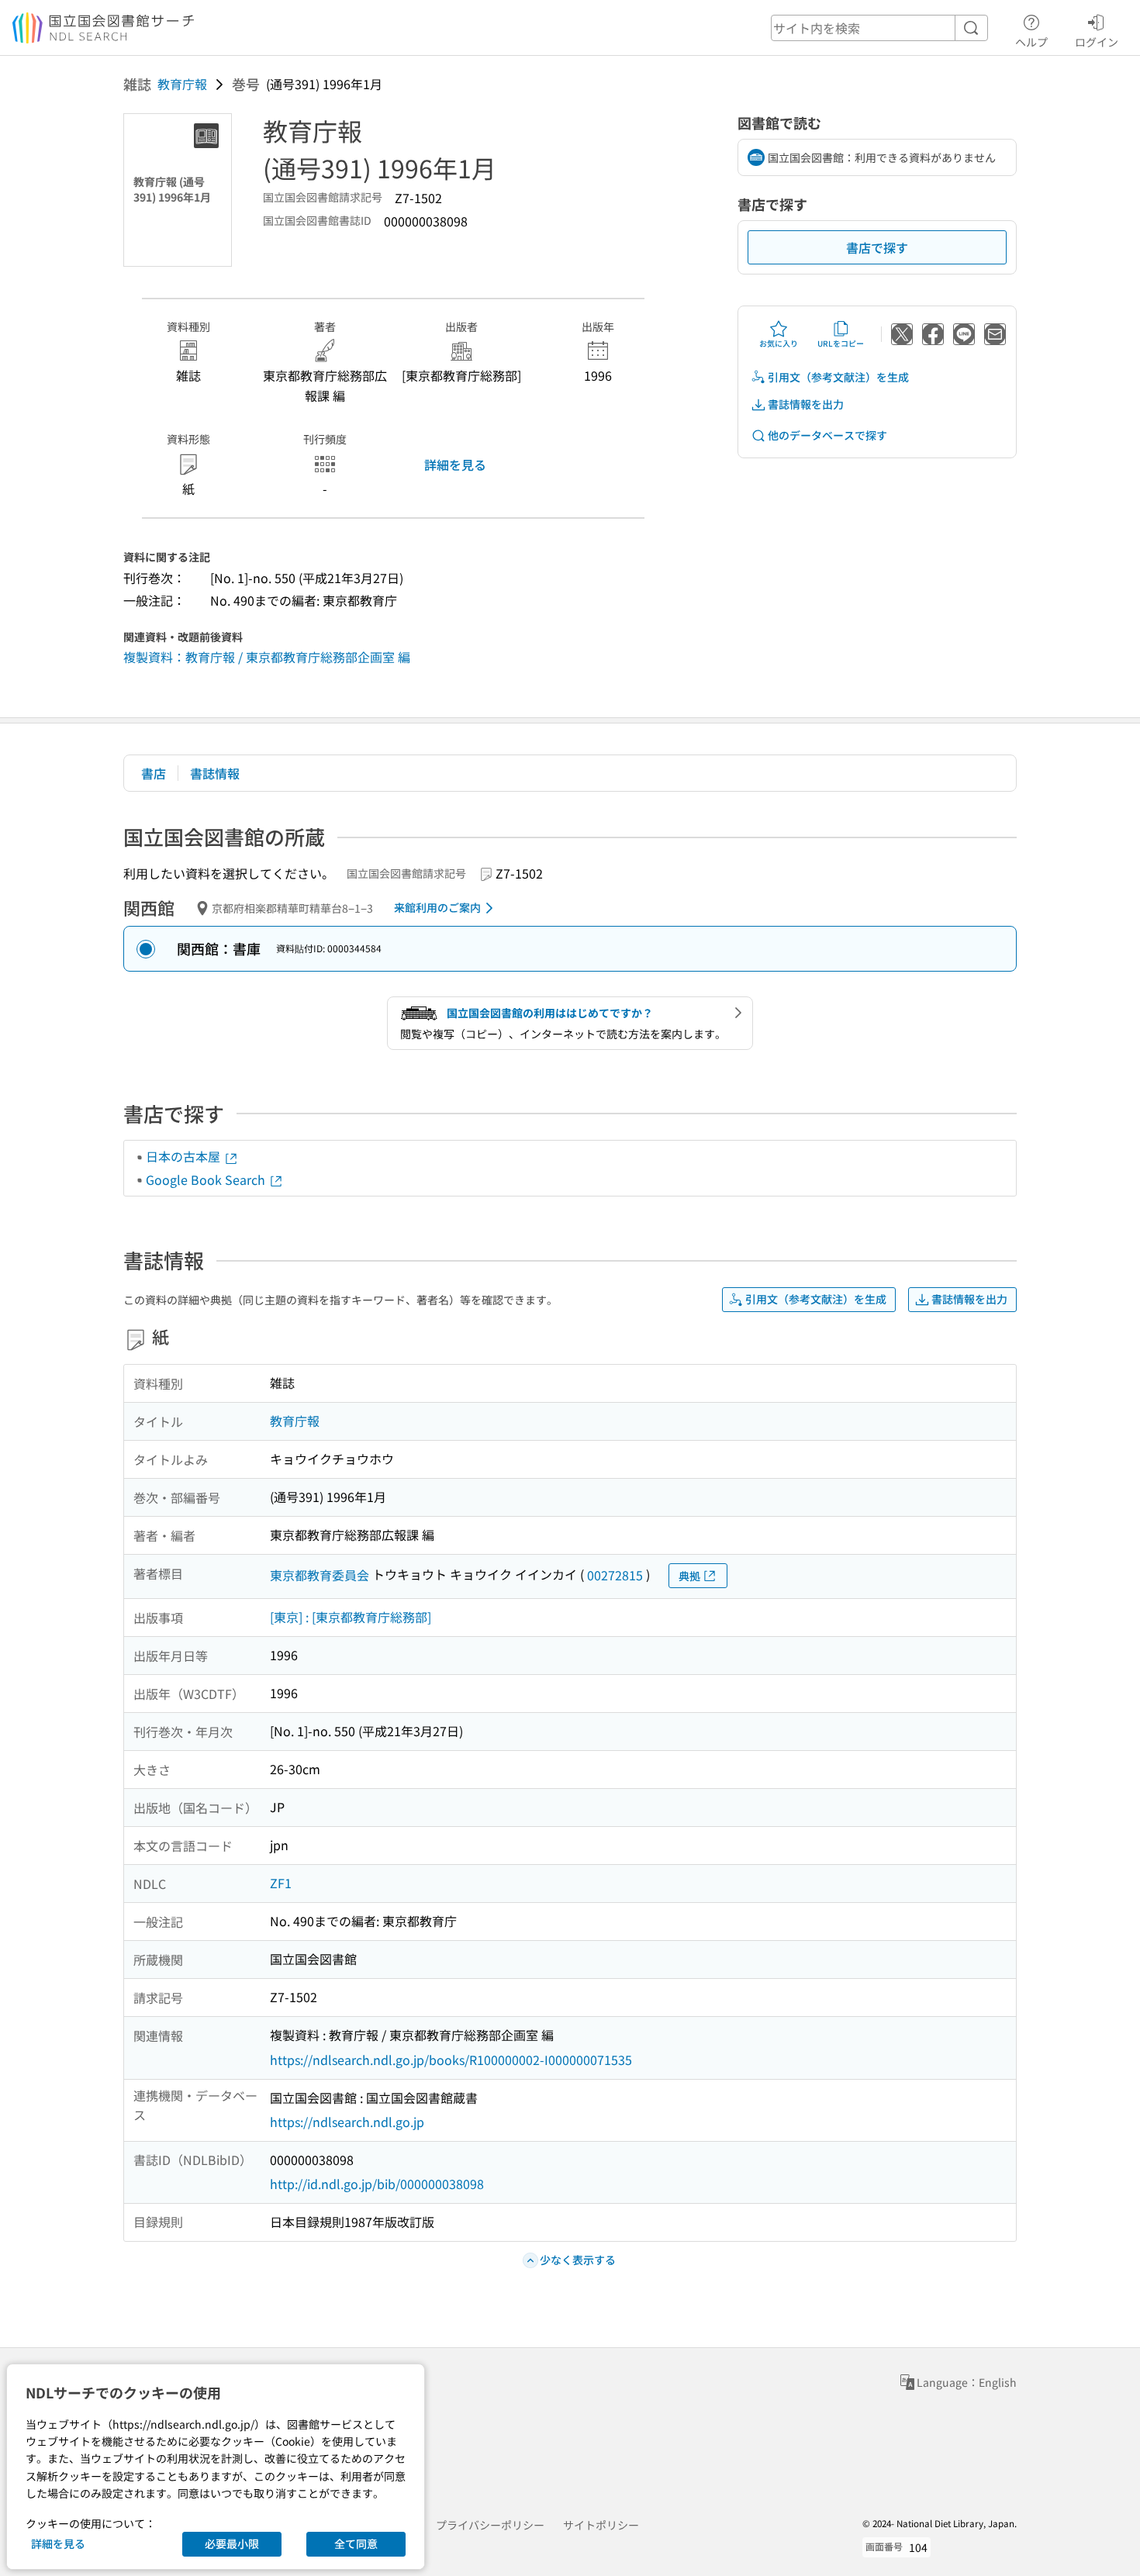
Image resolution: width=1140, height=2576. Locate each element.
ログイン (1097, 41)
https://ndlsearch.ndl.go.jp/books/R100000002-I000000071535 (451, 2060)
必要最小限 (232, 2543)
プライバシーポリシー (490, 2525)
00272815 (615, 1575)
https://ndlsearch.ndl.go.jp (347, 2122)
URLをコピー (841, 343)
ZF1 (281, 1883)
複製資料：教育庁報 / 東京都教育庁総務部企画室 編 (267, 657)
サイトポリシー (601, 2525)
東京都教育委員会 (320, 1575)
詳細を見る (455, 464)
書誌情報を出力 (806, 404)
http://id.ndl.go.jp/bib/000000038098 (377, 2184)
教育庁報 (182, 84)
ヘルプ (1031, 41)
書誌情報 (215, 773)
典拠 (689, 1576)
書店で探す (877, 247)
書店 (154, 773)
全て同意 (356, 2543)
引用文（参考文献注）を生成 (838, 377)
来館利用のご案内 (437, 907)
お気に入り (779, 343)
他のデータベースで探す (827, 435)
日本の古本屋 (185, 1156)
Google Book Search (207, 1179)
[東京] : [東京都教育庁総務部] (351, 1617)
